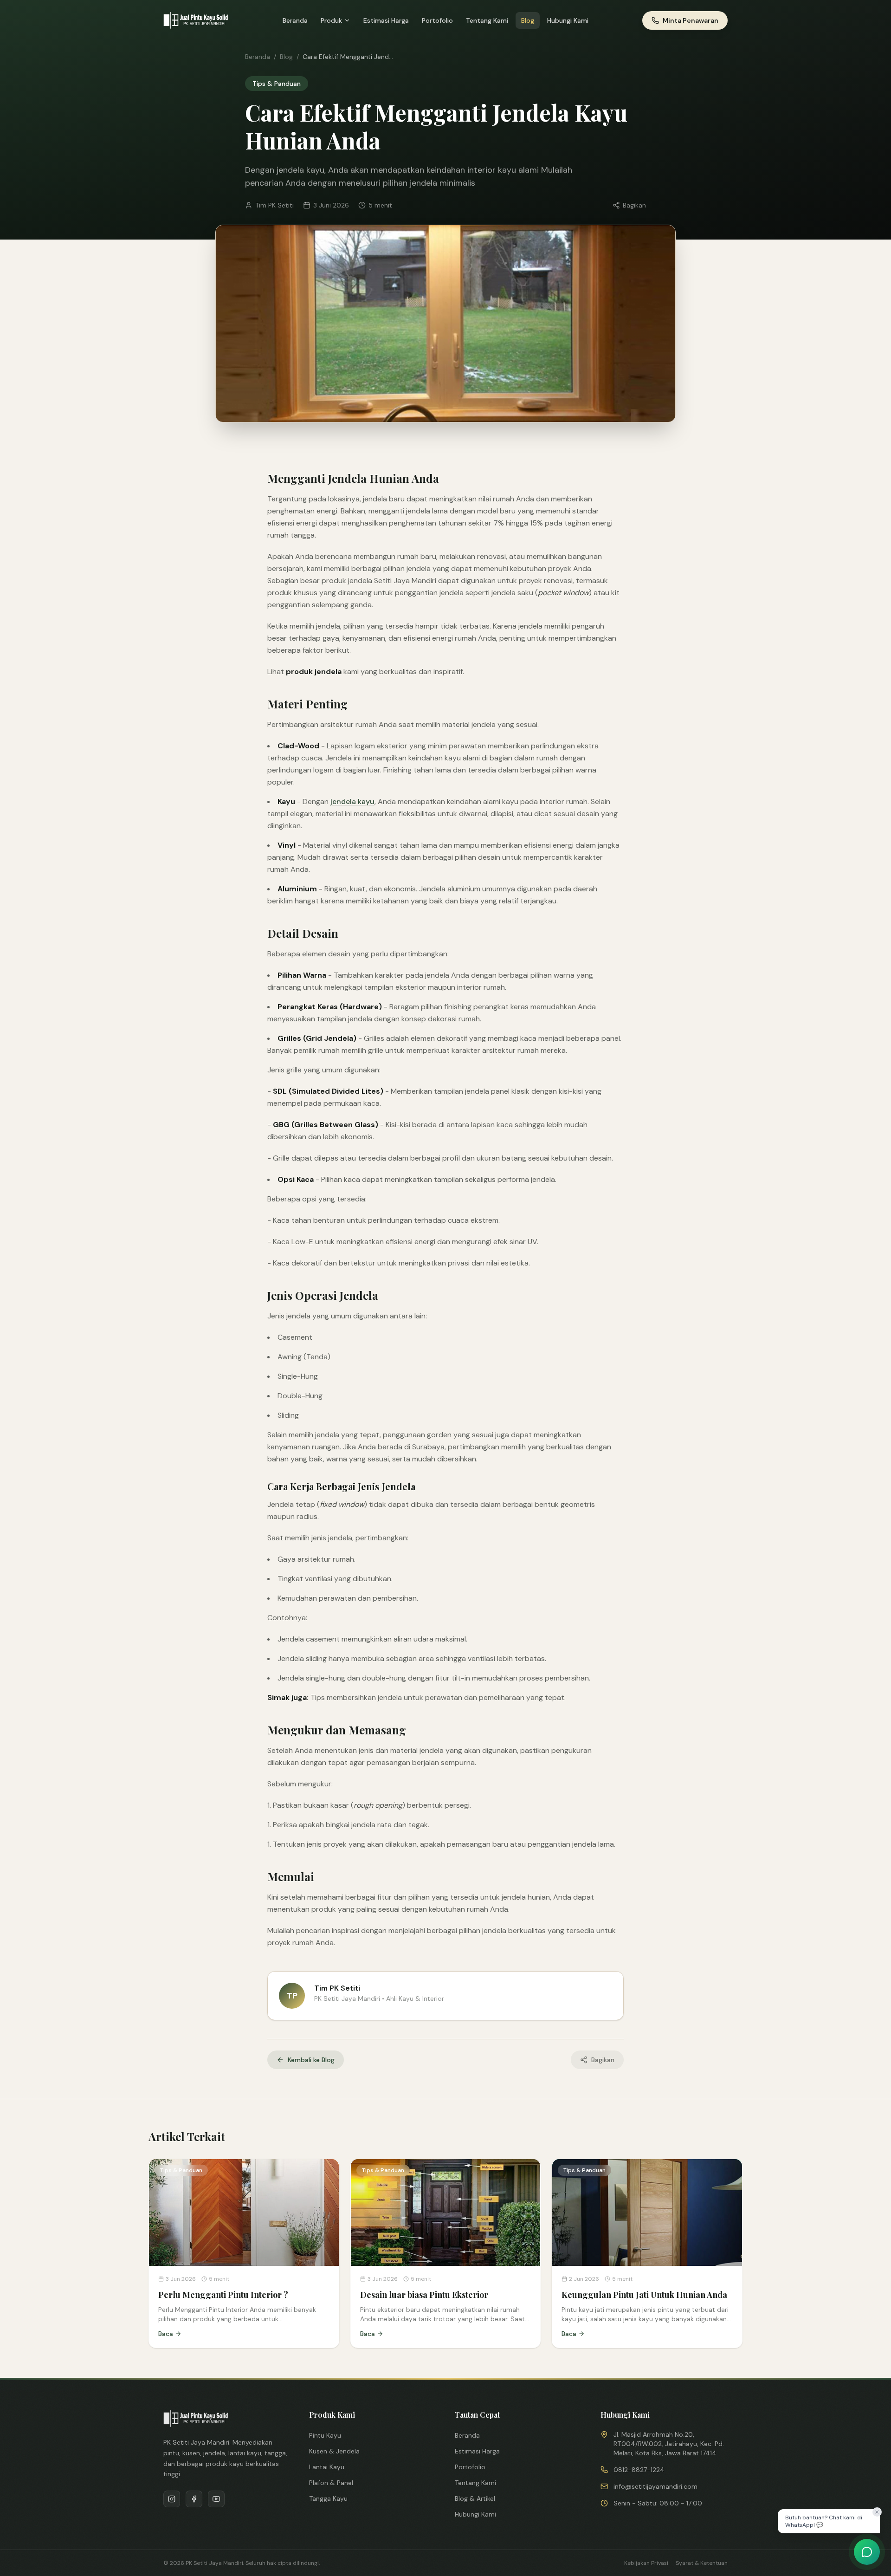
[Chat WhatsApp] (867, 2552)
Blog (528, 20)
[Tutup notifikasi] (877, 2512)
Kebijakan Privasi (646, 2563)
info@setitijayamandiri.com (655, 2486)
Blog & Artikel (475, 2498)
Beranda (295, 20)
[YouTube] (216, 2499)
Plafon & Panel (331, 2483)
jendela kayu (352, 801)
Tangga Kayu (328, 2498)
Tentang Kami (487, 20)
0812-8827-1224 (639, 2470)
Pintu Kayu (325, 2435)
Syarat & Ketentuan (702, 2563)
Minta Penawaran (691, 20)
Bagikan (634, 205)
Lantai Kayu (327, 2467)
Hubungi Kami (568, 20)
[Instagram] (172, 2499)
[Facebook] (194, 2499)
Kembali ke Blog (311, 2060)
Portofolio (437, 20)
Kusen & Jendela (334, 2451)
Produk (331, 20)
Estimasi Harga (386, 20)
